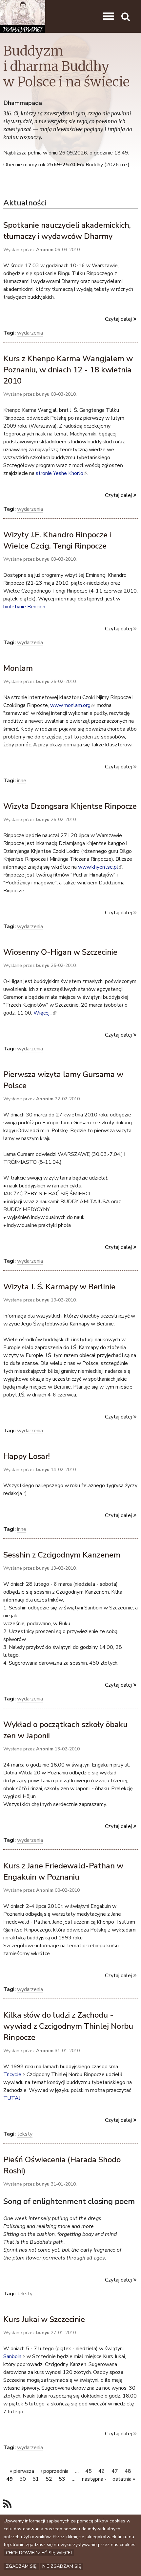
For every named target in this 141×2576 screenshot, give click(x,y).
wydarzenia (30, 333)
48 (128, 2471)
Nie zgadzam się (62, 2566)
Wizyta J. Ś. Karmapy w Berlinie (59, 1287)
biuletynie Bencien (24, 607)
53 (62, 2479)
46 (102, 2471)
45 (89, 2471)
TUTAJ (12, 2098)
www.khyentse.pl (100, 867)
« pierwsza (22, 2471)
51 (36, 2479)
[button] (108, 16)
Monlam (18, 668)
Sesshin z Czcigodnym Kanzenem (62, 1555)
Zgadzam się (21, 2566)
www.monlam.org (72, 705)
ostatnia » (124, 2479)
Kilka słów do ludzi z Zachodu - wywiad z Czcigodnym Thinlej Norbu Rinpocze (68, 2026)
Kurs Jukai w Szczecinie (44, 2319)
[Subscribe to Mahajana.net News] (7, 2504)
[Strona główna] (23, 16)
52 (49, 2479)
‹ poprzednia (55, 2471)
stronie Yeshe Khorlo (61, 473)
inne (22, 781)
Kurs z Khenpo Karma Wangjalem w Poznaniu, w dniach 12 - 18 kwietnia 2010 (68, 370)
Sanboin (14, 2356)
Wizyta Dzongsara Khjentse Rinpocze (70, 806)
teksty (25, 2134)
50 (23, 2479)
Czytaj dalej (118, 319)
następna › (94, 2479)
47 (115, 2471)
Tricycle (14, 2074)
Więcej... (44, 1013)
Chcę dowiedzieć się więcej (39, 2553)
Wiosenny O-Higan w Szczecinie (60, 952)
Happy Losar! (27, 1456)
